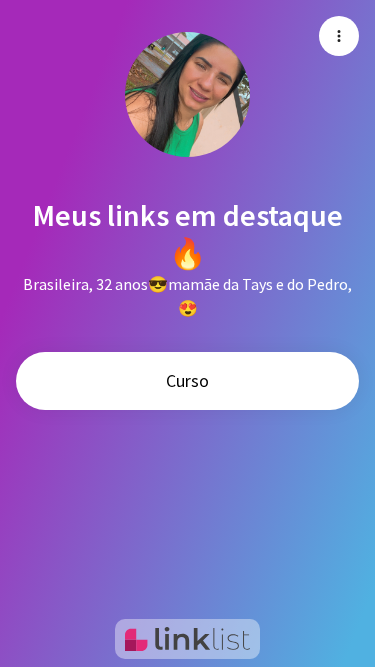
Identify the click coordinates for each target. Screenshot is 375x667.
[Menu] (339, 36)
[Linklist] (187, 639)
